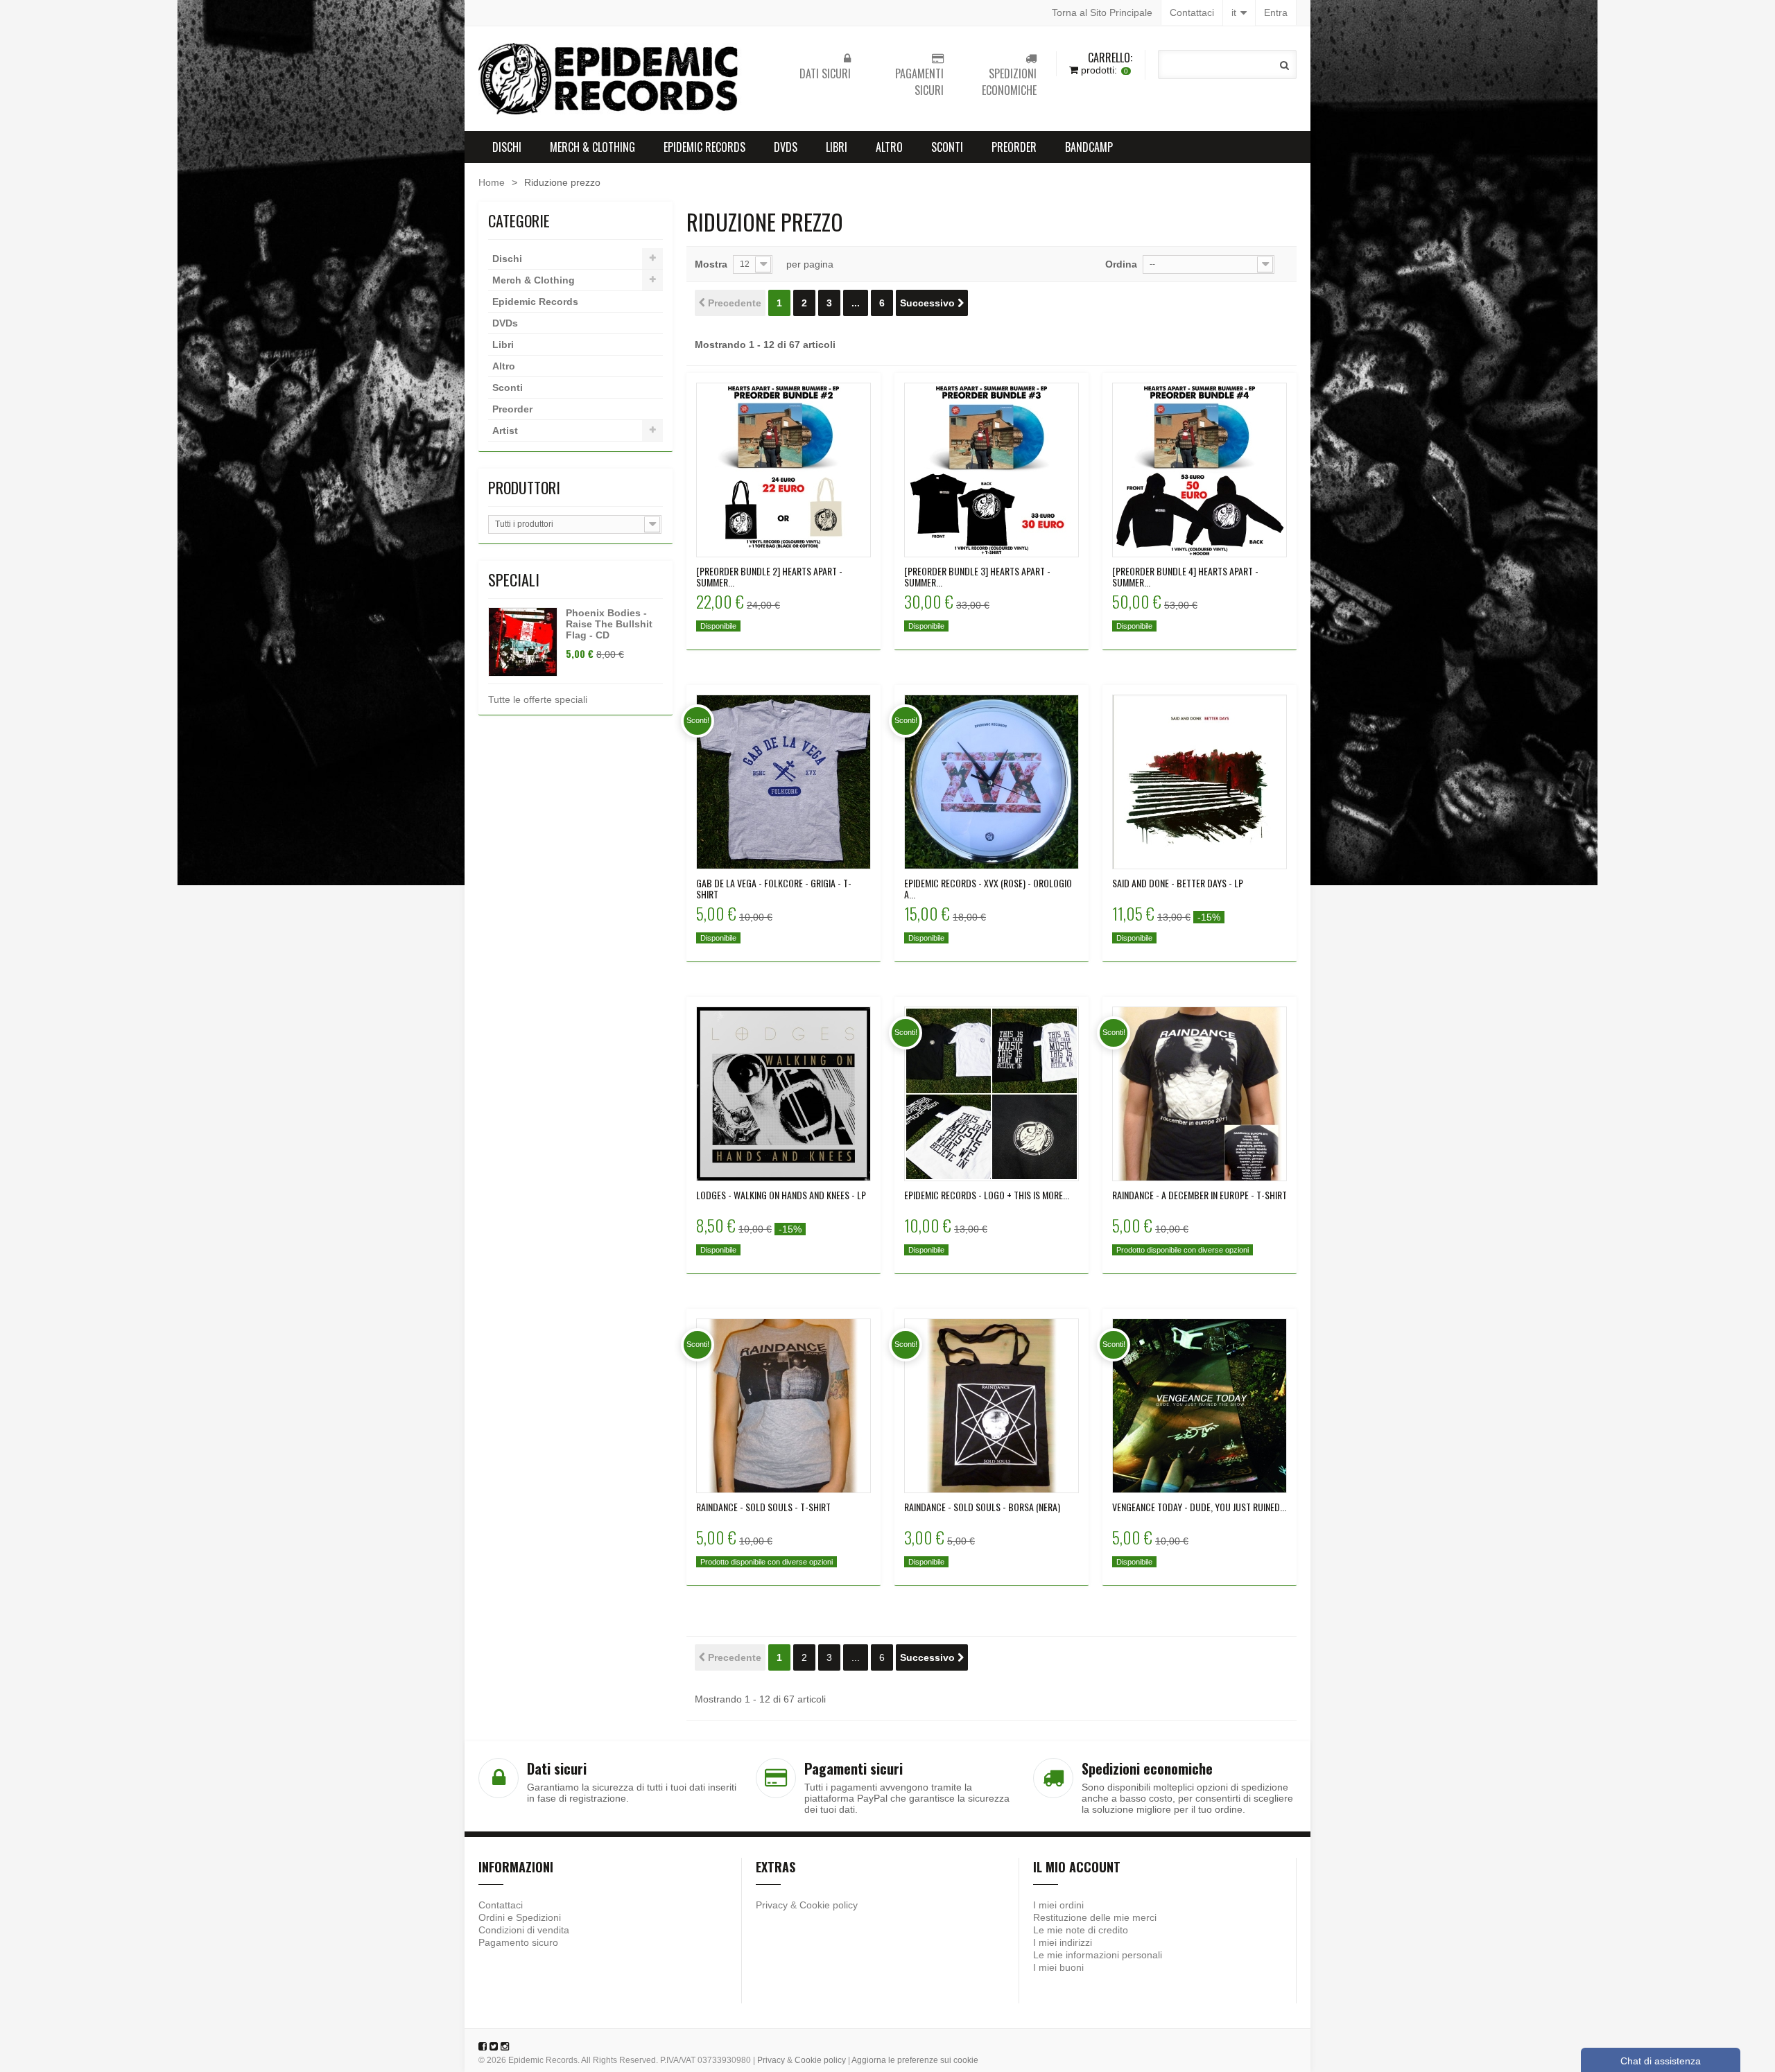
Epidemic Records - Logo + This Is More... (987, 1195)
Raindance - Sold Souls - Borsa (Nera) (982, 1507)
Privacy (772, 1905)
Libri (837, 147)
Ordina (1121, 264)
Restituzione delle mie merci (1095, 1917)
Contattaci (1192, 12)
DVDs (786, 147)
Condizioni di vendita (524, 1930)
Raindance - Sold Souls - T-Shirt (763, 1507)
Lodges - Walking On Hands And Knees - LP (781, 1195)
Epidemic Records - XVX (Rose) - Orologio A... (988, 889)
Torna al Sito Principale (1102, 12)
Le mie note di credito (1081, 1930)
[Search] (1284, 65)
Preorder (1014, 147)
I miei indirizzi (1063, 1942)
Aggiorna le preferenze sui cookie (915, 2060)
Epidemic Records (704, 147)
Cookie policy (829, 1905)
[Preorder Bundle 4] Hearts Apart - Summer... (1185, 577)
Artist (505, 430)
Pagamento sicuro (518, 1942)
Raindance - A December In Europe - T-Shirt (1200, 1195)
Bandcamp (1089, 147)
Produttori (524, 487)
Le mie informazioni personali (1098, 1955)
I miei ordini (1058, 1905)
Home (492, 182)
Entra (1276, 12)
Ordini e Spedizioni (520, 1917)
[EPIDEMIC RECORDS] (610, 79)
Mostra (711, 264)
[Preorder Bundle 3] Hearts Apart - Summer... (977, 577)
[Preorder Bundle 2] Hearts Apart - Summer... (769, 577)
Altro (889, 147)
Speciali (514, 580)
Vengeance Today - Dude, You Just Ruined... (1199, 1507)
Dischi (507, 147)
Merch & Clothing (592, 147)
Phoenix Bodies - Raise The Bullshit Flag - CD (609, 624)
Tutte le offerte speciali (538, 699)
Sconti (947, 147)
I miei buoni (1058, 1967)
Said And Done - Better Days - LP (1178, 883)
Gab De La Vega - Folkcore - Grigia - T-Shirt (774, 889)
